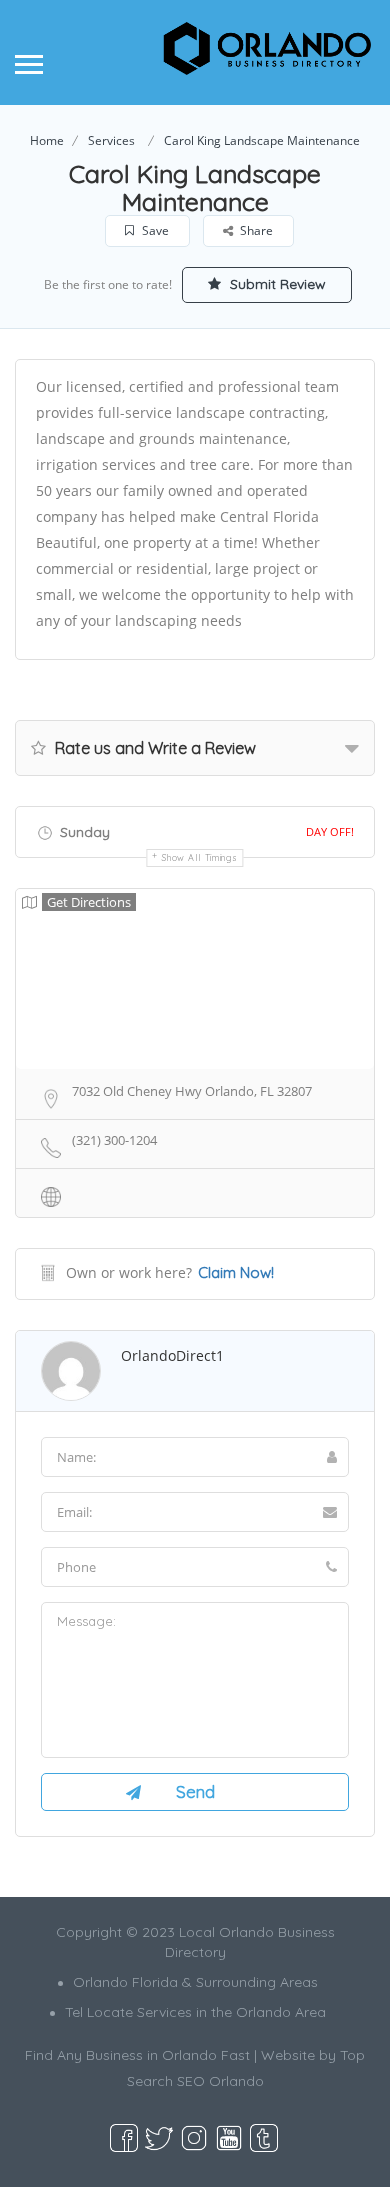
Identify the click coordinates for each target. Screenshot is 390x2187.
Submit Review (276, 284)
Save (154, 230)
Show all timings (199, 857)
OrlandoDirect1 (172, 1355)
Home (47, 140)
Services (111, 140)
